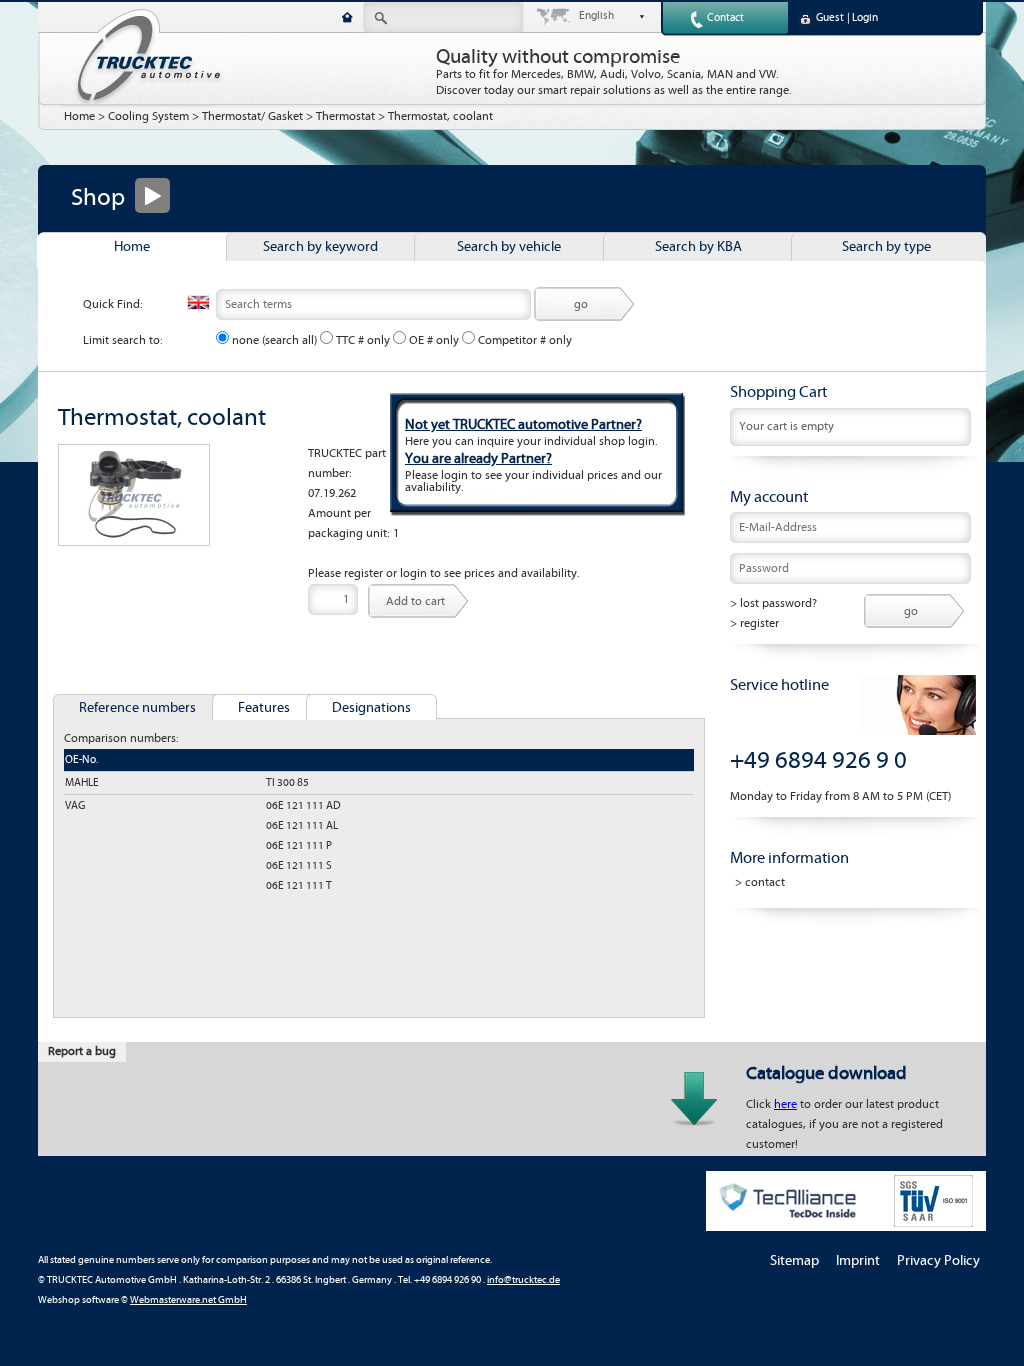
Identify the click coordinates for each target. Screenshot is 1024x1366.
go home (347, 17)
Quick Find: (113, 304)
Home (79, 116)
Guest (830, 18)
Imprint (858, 1261)
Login (865, 18)
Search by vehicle (509, 247)
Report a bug (82, 1051)
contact (765, 882)
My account (769, 497)
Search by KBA (698, 247)
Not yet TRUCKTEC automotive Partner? (523, 425)
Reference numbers (137, 708)
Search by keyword (320, 247)
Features (264, 708)
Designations (371, 708)
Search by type (886, 247)
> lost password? (773, 603)
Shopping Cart (778, 392)
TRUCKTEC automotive (148, 56)
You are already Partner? (478, 459)
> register (754, 623)
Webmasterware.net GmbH (188, 1300)
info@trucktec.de (523, 1280)
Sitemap (794, 1261)
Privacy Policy (938, 1261)
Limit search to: (123, 340)
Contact (725, 18)
